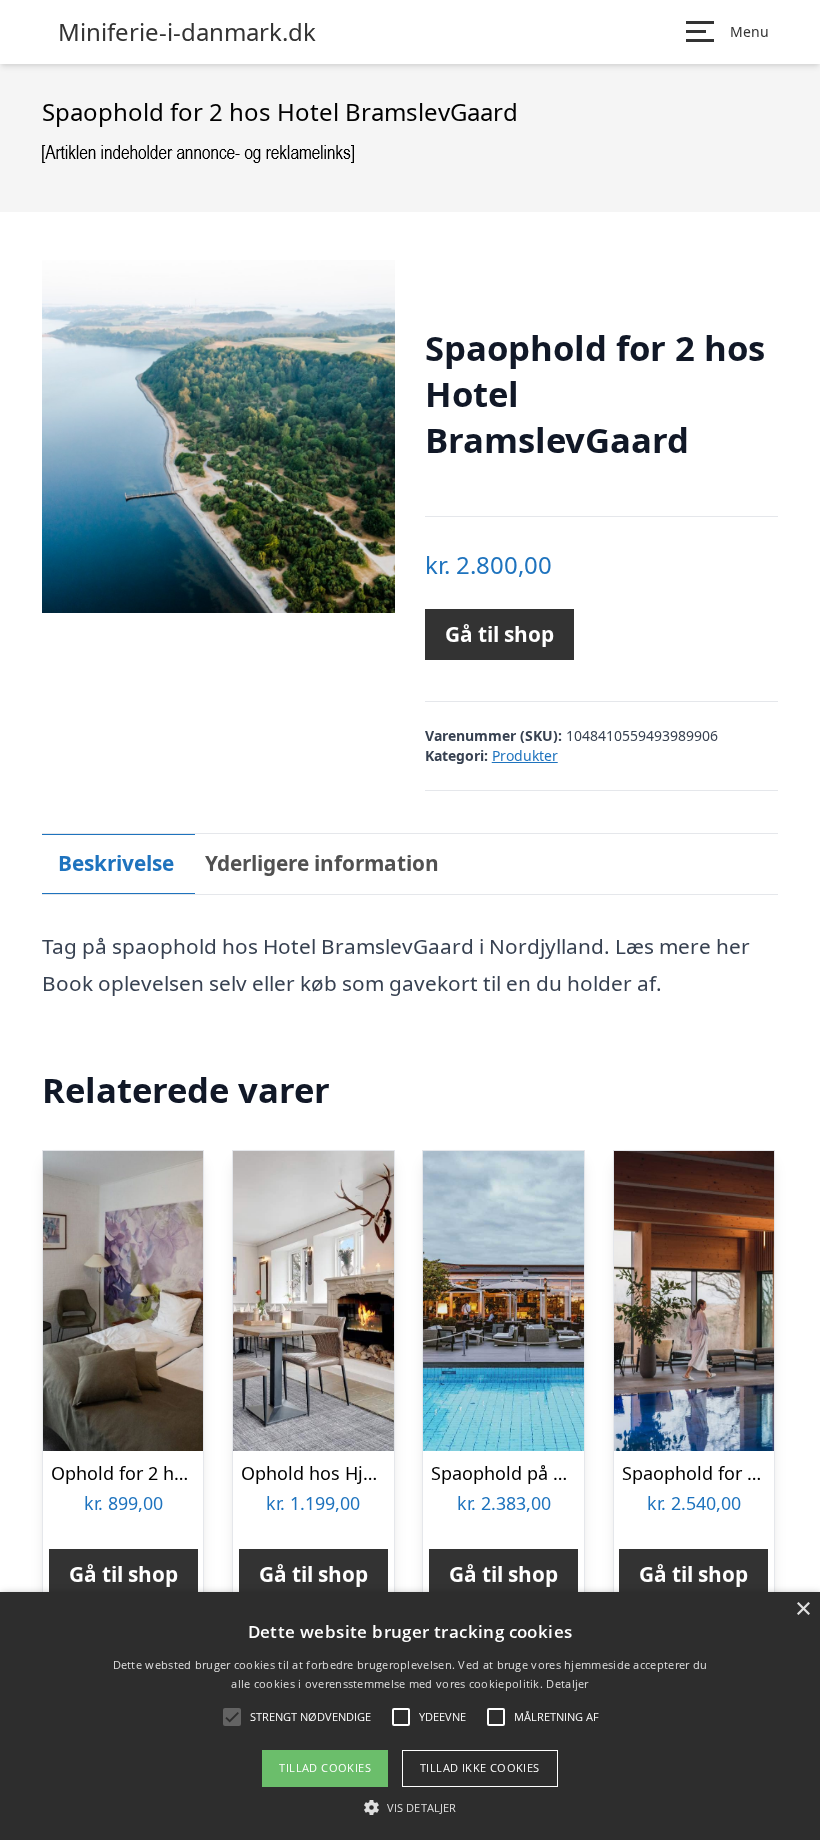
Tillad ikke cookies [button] (480, 1767)
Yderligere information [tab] (322, 863)
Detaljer (567, 1683)
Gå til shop (499, 634)
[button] (410, 1807)
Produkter (525, 755)
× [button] (802, 1609)
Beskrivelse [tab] (116, 863)
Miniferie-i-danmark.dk (187, 32)
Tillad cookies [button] (325, 1767)
